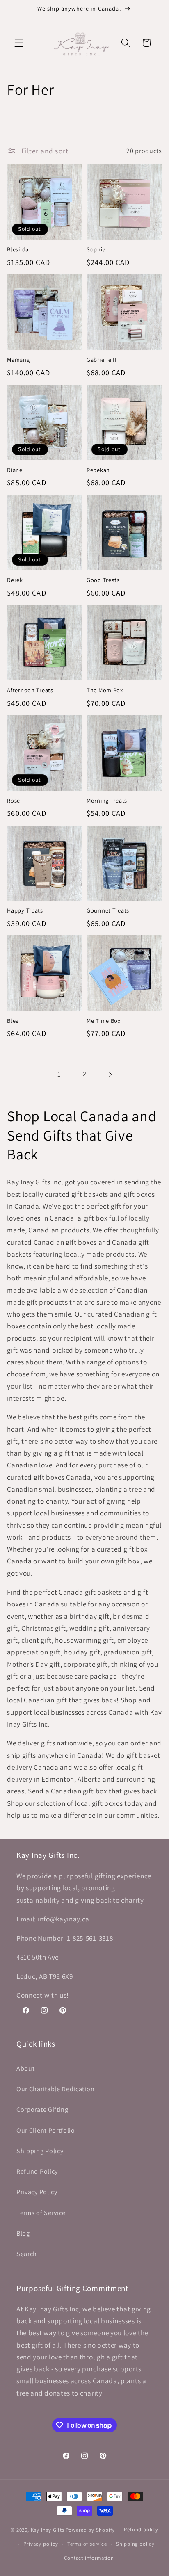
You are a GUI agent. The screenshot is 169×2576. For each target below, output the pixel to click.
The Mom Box (105, 690)
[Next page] (110, 1074)
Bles (13, 1021)
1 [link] (59, 1074)
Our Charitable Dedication (55, 2089)
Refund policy (141, 2529)
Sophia (96, 249)
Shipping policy (135, 2544)
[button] (19, 43)
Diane (15, 470)
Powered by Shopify (90, 2529)
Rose (14, 801)
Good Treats (103, 580)
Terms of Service (41, 2213)
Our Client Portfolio (46, 2130)
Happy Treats (25, 910)
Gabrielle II (102, 360)
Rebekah (98, 470)
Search (27, 2254)
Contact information (89, 2558)
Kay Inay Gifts (48, 2529)
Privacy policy (41, 2544)
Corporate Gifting (42, 2109)
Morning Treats (107, 801)
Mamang (18, 360)
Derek (15, 580)
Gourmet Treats (108, 910)
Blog (23, 2233)
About (25, 2068)
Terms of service (87, 2544)
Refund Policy (37, 2171)
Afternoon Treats (30, 690)
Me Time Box (104, 1021)
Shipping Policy (40, 2151)
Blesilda (18, 249)
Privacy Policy (37, 2192)
